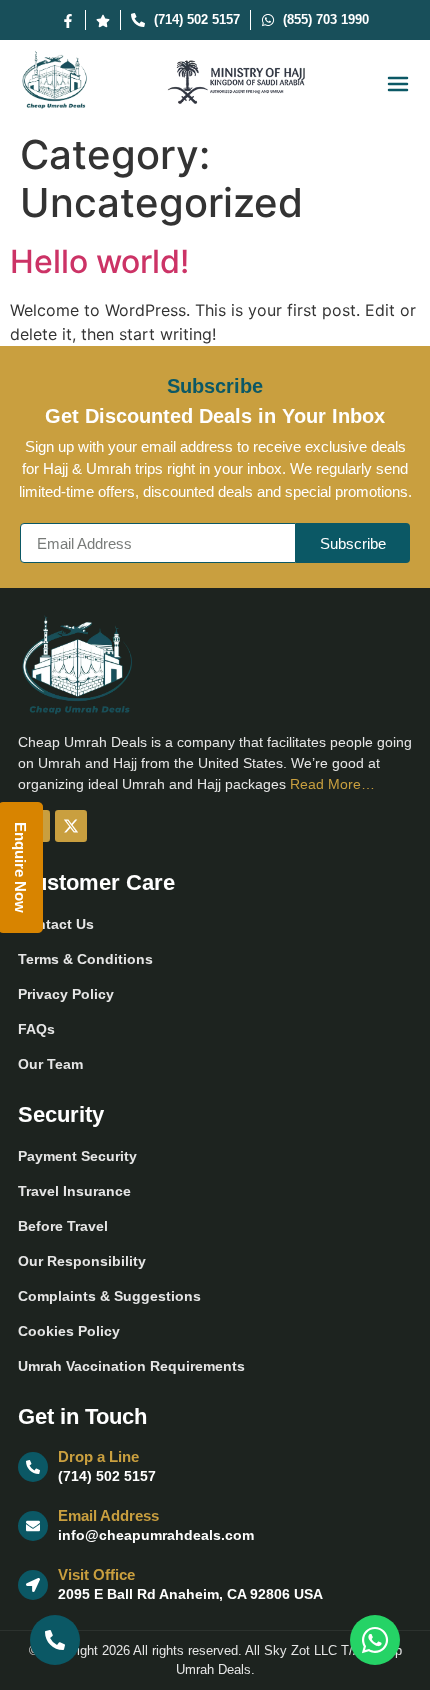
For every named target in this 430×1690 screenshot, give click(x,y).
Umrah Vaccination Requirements (131, 1366)
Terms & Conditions (85, 959)
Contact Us (56, 924)
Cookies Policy (69, 1331)
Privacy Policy (66, 994)
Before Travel (63, 1226)
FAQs (36, 1029)
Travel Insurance (74, 1191)
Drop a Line (98, 1456)
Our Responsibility (82, 1261)
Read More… (332, 784)
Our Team (50, 1064)
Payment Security (77, 1156)
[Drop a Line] (33, 1467)
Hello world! (99, 261)
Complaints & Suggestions (109, 1296)
